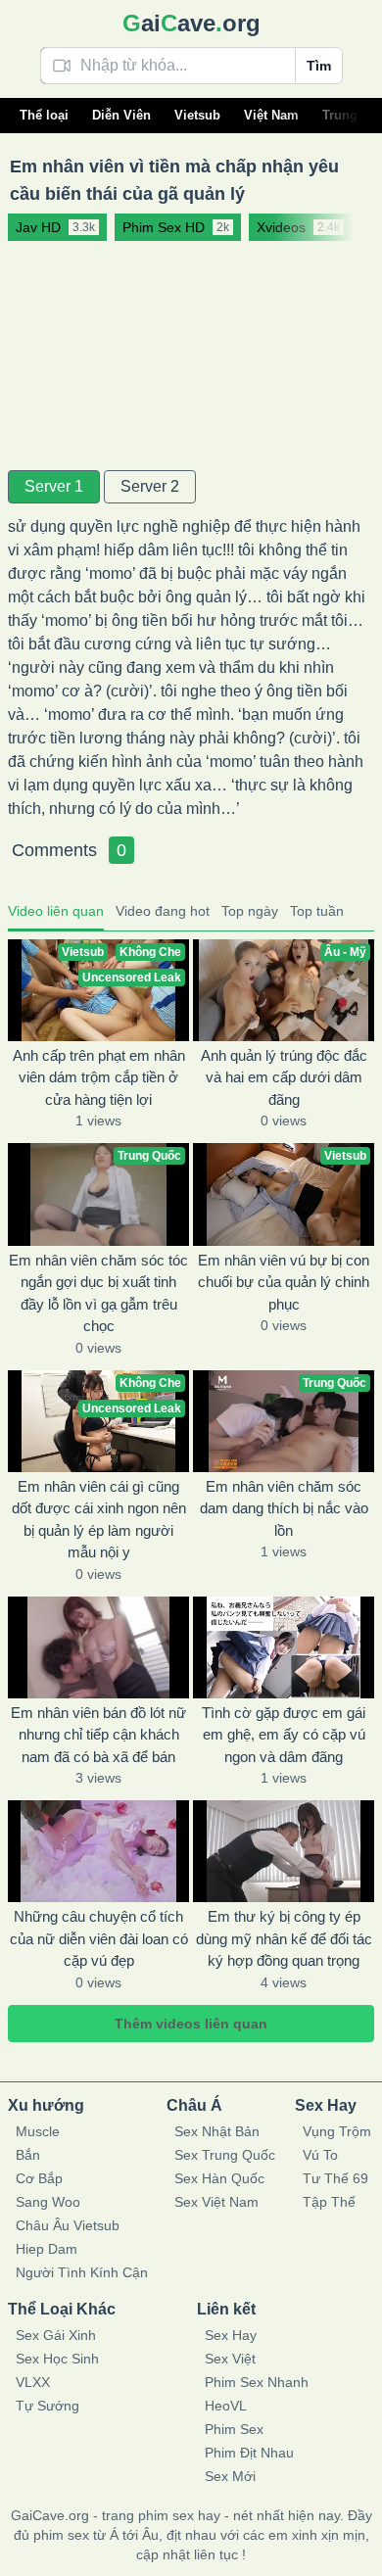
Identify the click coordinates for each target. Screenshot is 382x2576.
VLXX (33, 2382)
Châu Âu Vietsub (68, 2225)
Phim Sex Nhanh (257, 2382)
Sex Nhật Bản (217, 2131)
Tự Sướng (48, 2406)
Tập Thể (329, 2202)
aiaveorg (191, 23)
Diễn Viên (121, 115)
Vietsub (197, 115)
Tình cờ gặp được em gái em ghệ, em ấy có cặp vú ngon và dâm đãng (284, 1735)
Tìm (319, 66)
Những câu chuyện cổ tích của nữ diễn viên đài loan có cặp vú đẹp (99, 1938)
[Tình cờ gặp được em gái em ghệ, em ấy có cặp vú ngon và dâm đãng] (284, 1647)
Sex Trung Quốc (225, 2155)
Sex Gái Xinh (56, 2335)
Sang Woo (48, 2202)
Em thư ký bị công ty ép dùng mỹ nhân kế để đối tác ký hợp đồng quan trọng (284, 1938)
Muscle (38, 2131)
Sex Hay (231, 2335)
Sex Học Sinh (57, 2359)
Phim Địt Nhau (249, 2453)
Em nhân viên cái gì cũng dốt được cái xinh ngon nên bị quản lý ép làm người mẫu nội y (99, 1520)
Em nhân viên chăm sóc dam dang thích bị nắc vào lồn (284, 1508)
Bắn (28, 2155)
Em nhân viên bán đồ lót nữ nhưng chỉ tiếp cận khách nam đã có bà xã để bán (98, 1735)
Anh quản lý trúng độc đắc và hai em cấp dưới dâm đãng (284, 1077)
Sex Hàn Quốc (219, 2178)
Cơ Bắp (39, 2178)
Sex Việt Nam (216, 2202)
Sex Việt (230, 2359)
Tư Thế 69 (335, 2178)
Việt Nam (271, 115)
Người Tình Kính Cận (82, 2272)
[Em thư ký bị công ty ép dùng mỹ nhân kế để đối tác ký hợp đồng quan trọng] (284, 1851)
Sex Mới (230, 2476)
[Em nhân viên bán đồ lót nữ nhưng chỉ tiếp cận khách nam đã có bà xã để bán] (98, 1647)
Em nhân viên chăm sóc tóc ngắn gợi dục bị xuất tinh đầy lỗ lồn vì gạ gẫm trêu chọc (98, 1293)
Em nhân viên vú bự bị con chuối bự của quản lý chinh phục (284, 1282)
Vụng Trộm (337, 2131)
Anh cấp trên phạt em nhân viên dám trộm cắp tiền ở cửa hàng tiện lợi (99, 1077)
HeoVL (226, 2406)
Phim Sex (234, 2429)
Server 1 (54, 486)
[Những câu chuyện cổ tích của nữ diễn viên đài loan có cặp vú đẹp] (98, 1851)
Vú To (320, 2155)
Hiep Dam (47, 2249)
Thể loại (44, 115)
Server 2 (150, 486)
